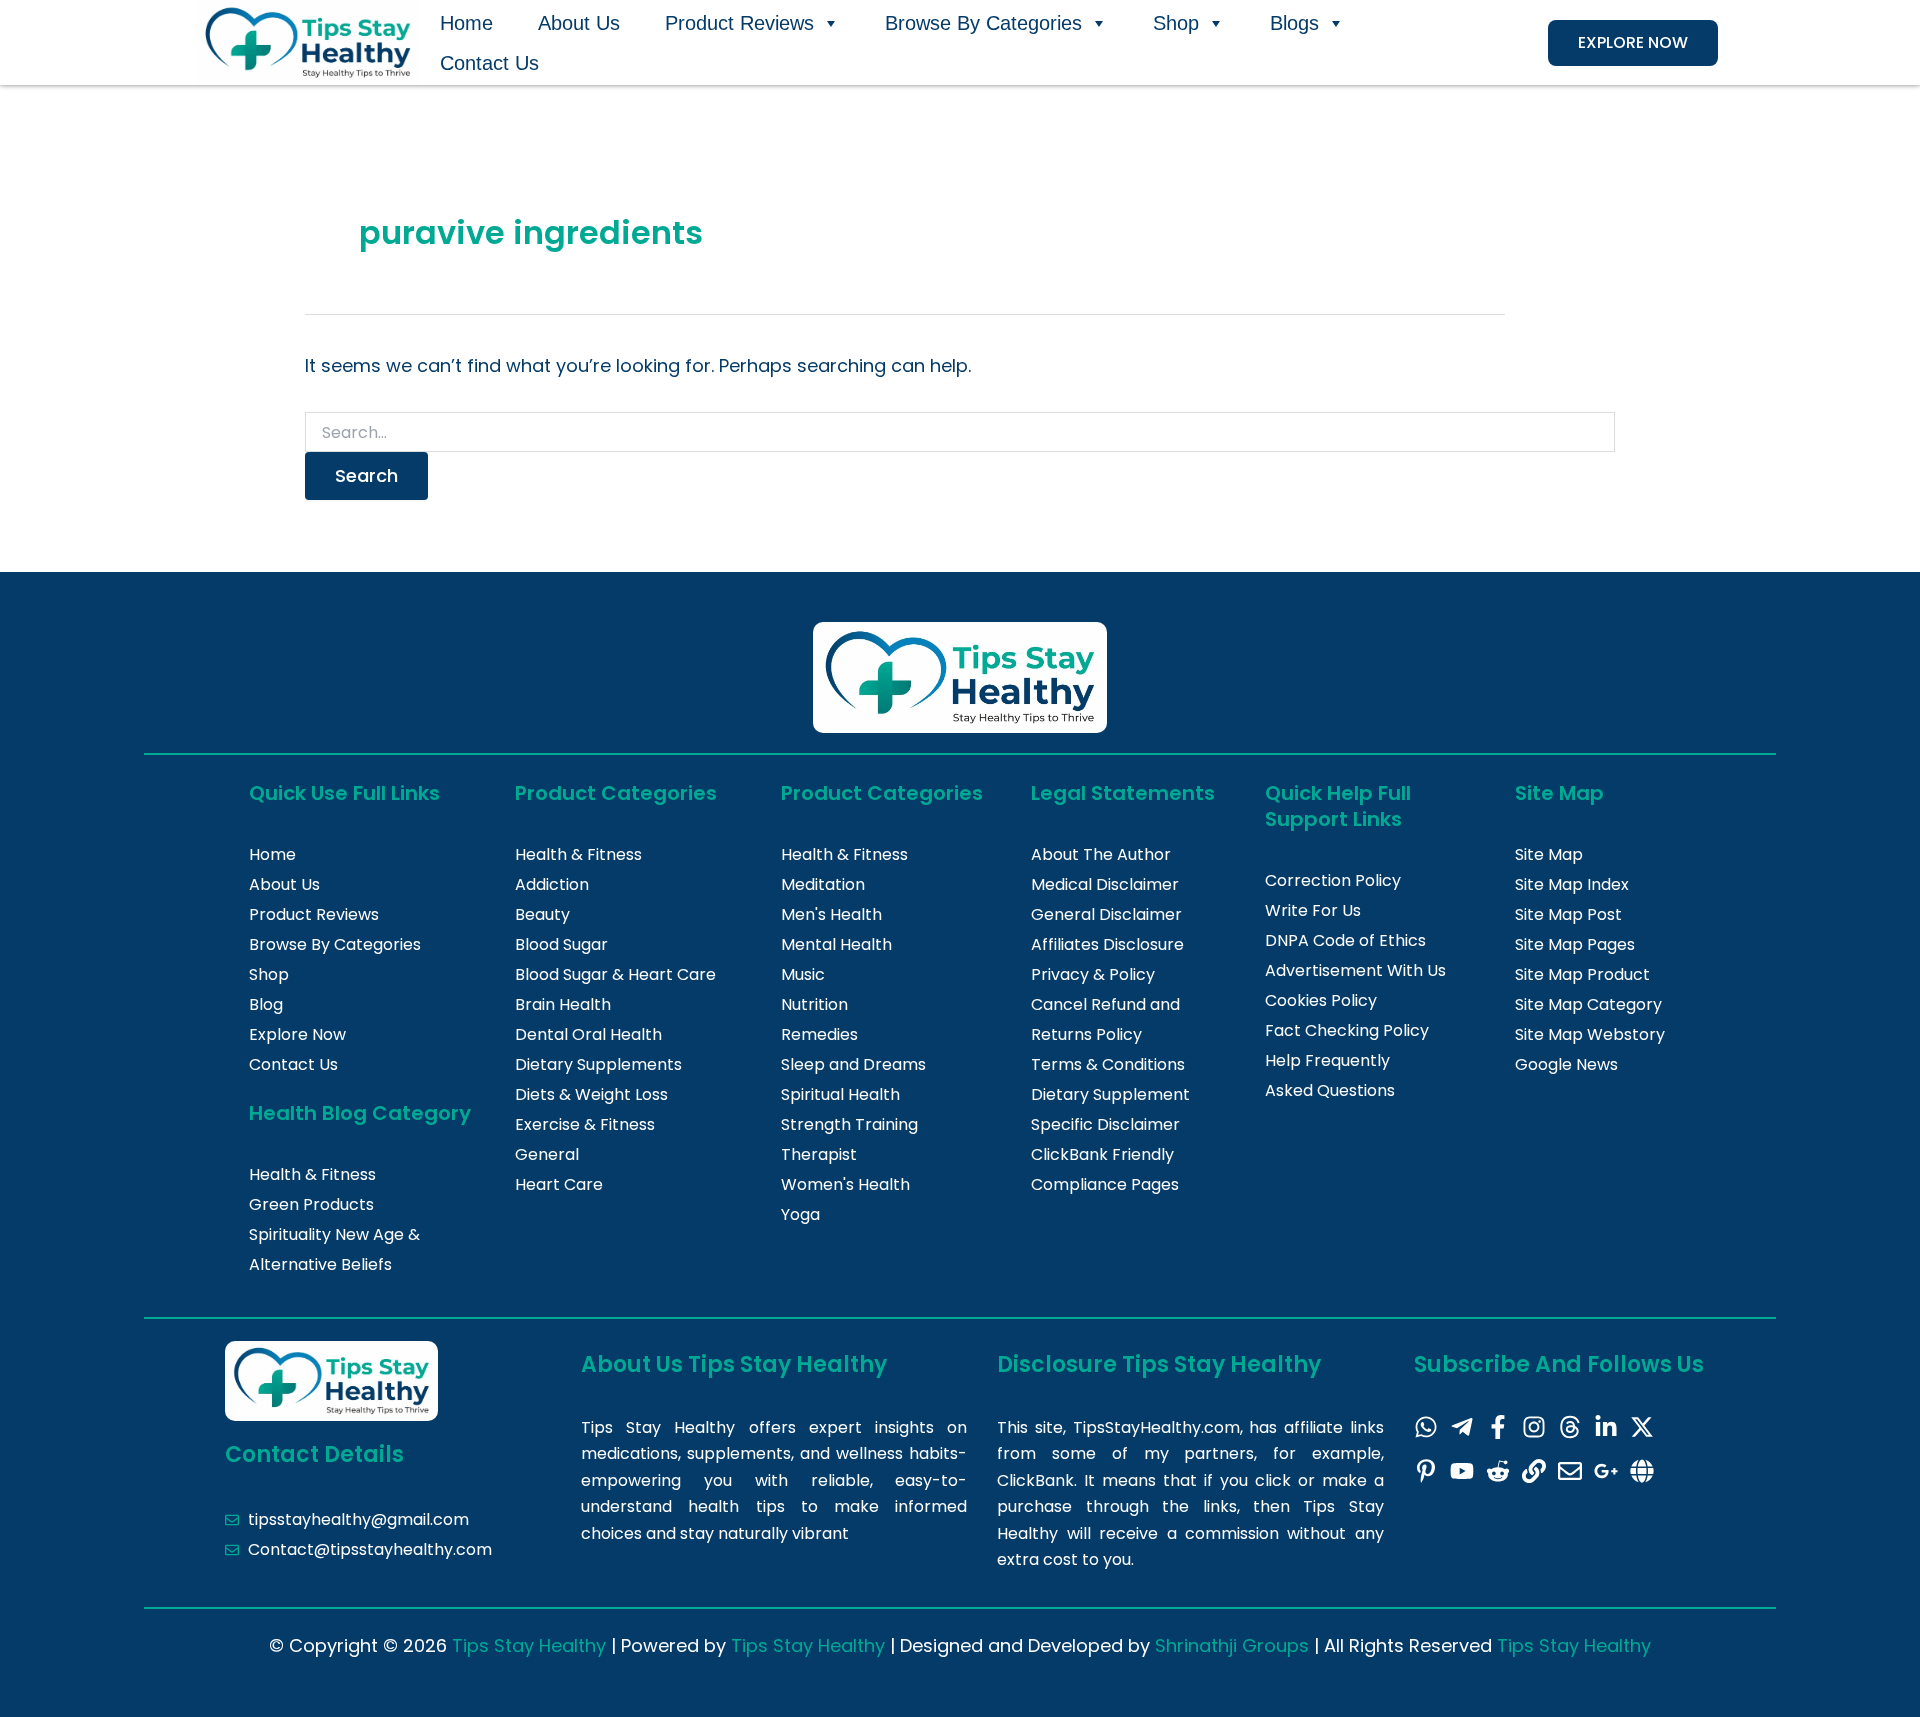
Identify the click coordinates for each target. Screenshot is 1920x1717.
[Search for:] (960, 433)
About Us (579, 23)
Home (466, 23)
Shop (1176, 23)
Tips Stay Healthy (529, 1645)
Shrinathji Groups (1232, 1645)
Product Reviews (739, 23)
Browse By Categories (983, 23)
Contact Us (489, 63)
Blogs (1294, 23)
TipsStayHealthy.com (1156, 1427)
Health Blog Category (360, 1113)
